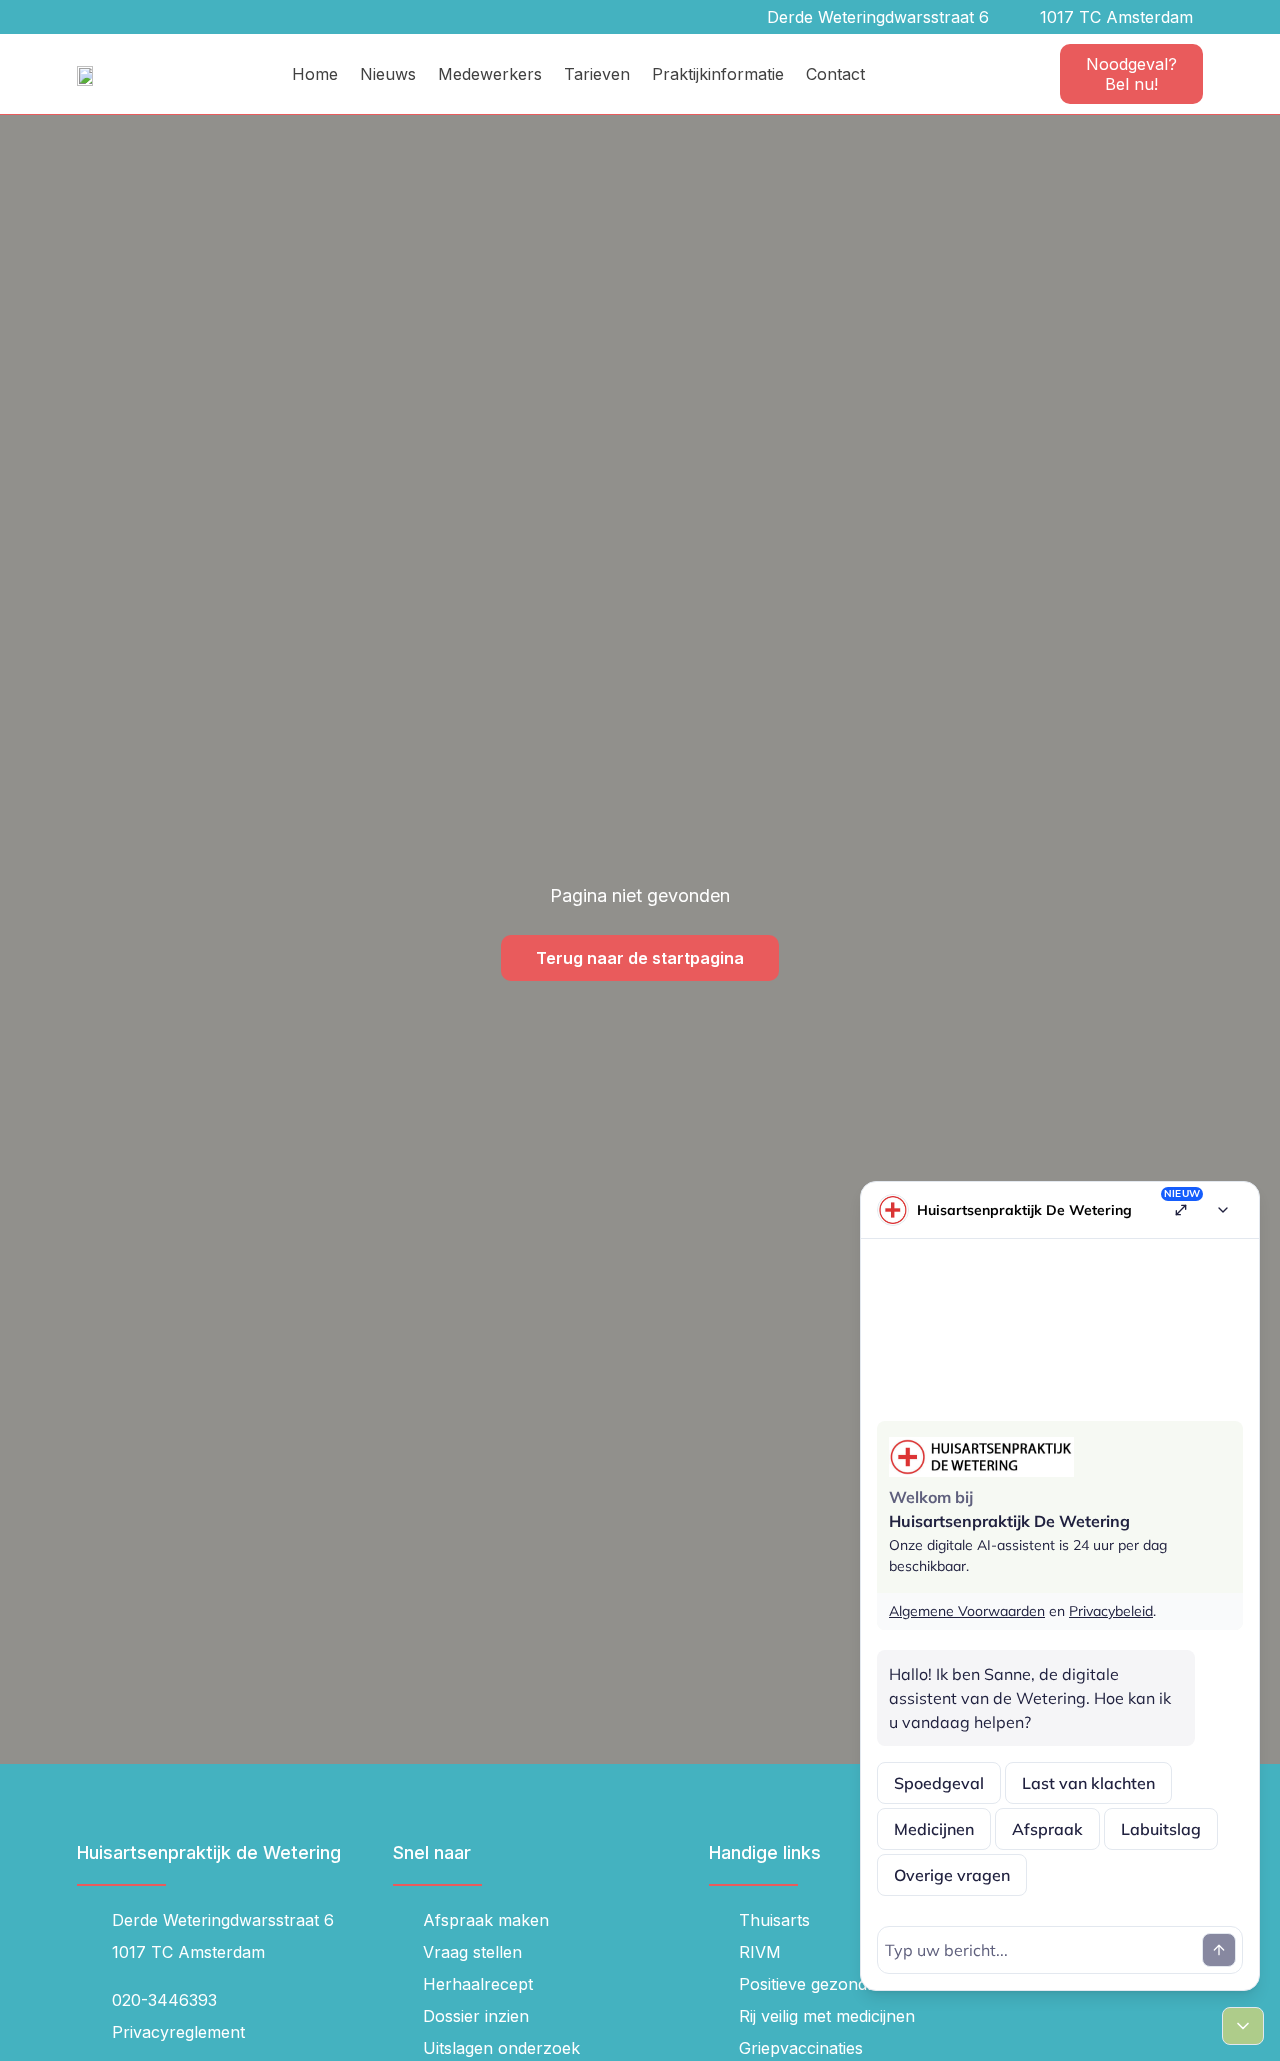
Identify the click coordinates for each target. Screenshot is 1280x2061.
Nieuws (388, 74)
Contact (835, 74)
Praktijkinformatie (718, 74)
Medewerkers (490, 74)
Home (315, 74)
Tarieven (597, 74)
